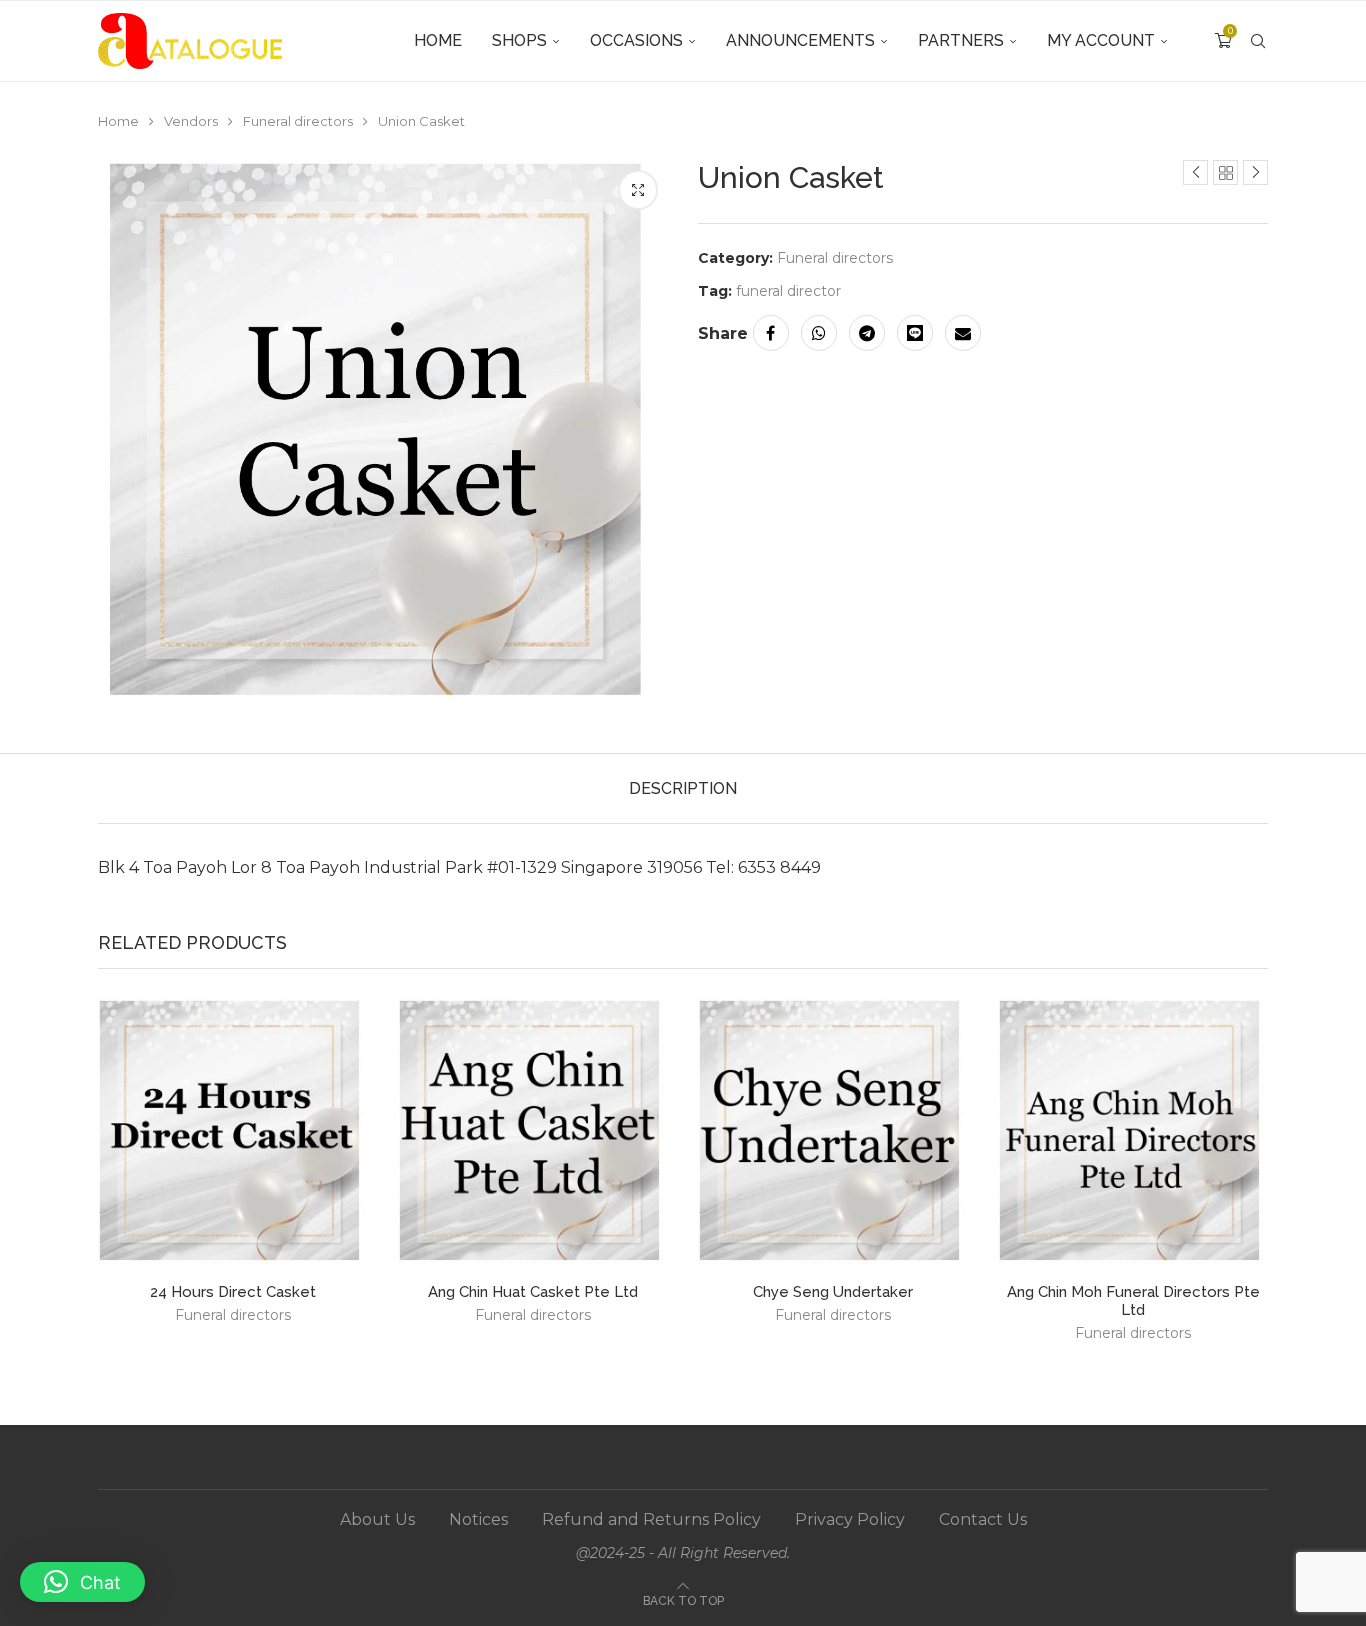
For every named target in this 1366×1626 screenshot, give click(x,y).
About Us (377, 1519)
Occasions (636, 40)
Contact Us (983, 1519)
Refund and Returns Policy (651, 1519)
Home (438, 40)
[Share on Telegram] (867, 333)
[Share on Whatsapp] (819, 333)
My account (1101, 40)
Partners (961, 40)
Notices (478, 1519)
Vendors (191, 121)
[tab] (683, 788)
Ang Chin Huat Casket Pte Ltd (533, 1292)
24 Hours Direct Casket (233, 1292)
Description (683, 788)
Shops (519, 40)
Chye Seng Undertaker (833, 1292)
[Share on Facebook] (771, 333)
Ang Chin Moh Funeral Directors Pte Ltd (1133, 1301)
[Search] (1258, 41)
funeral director (788, 291)
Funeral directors (298, 121)
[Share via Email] (963, 333)
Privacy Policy (850, 1519)
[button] (82, 1582)
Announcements (800, 40)
